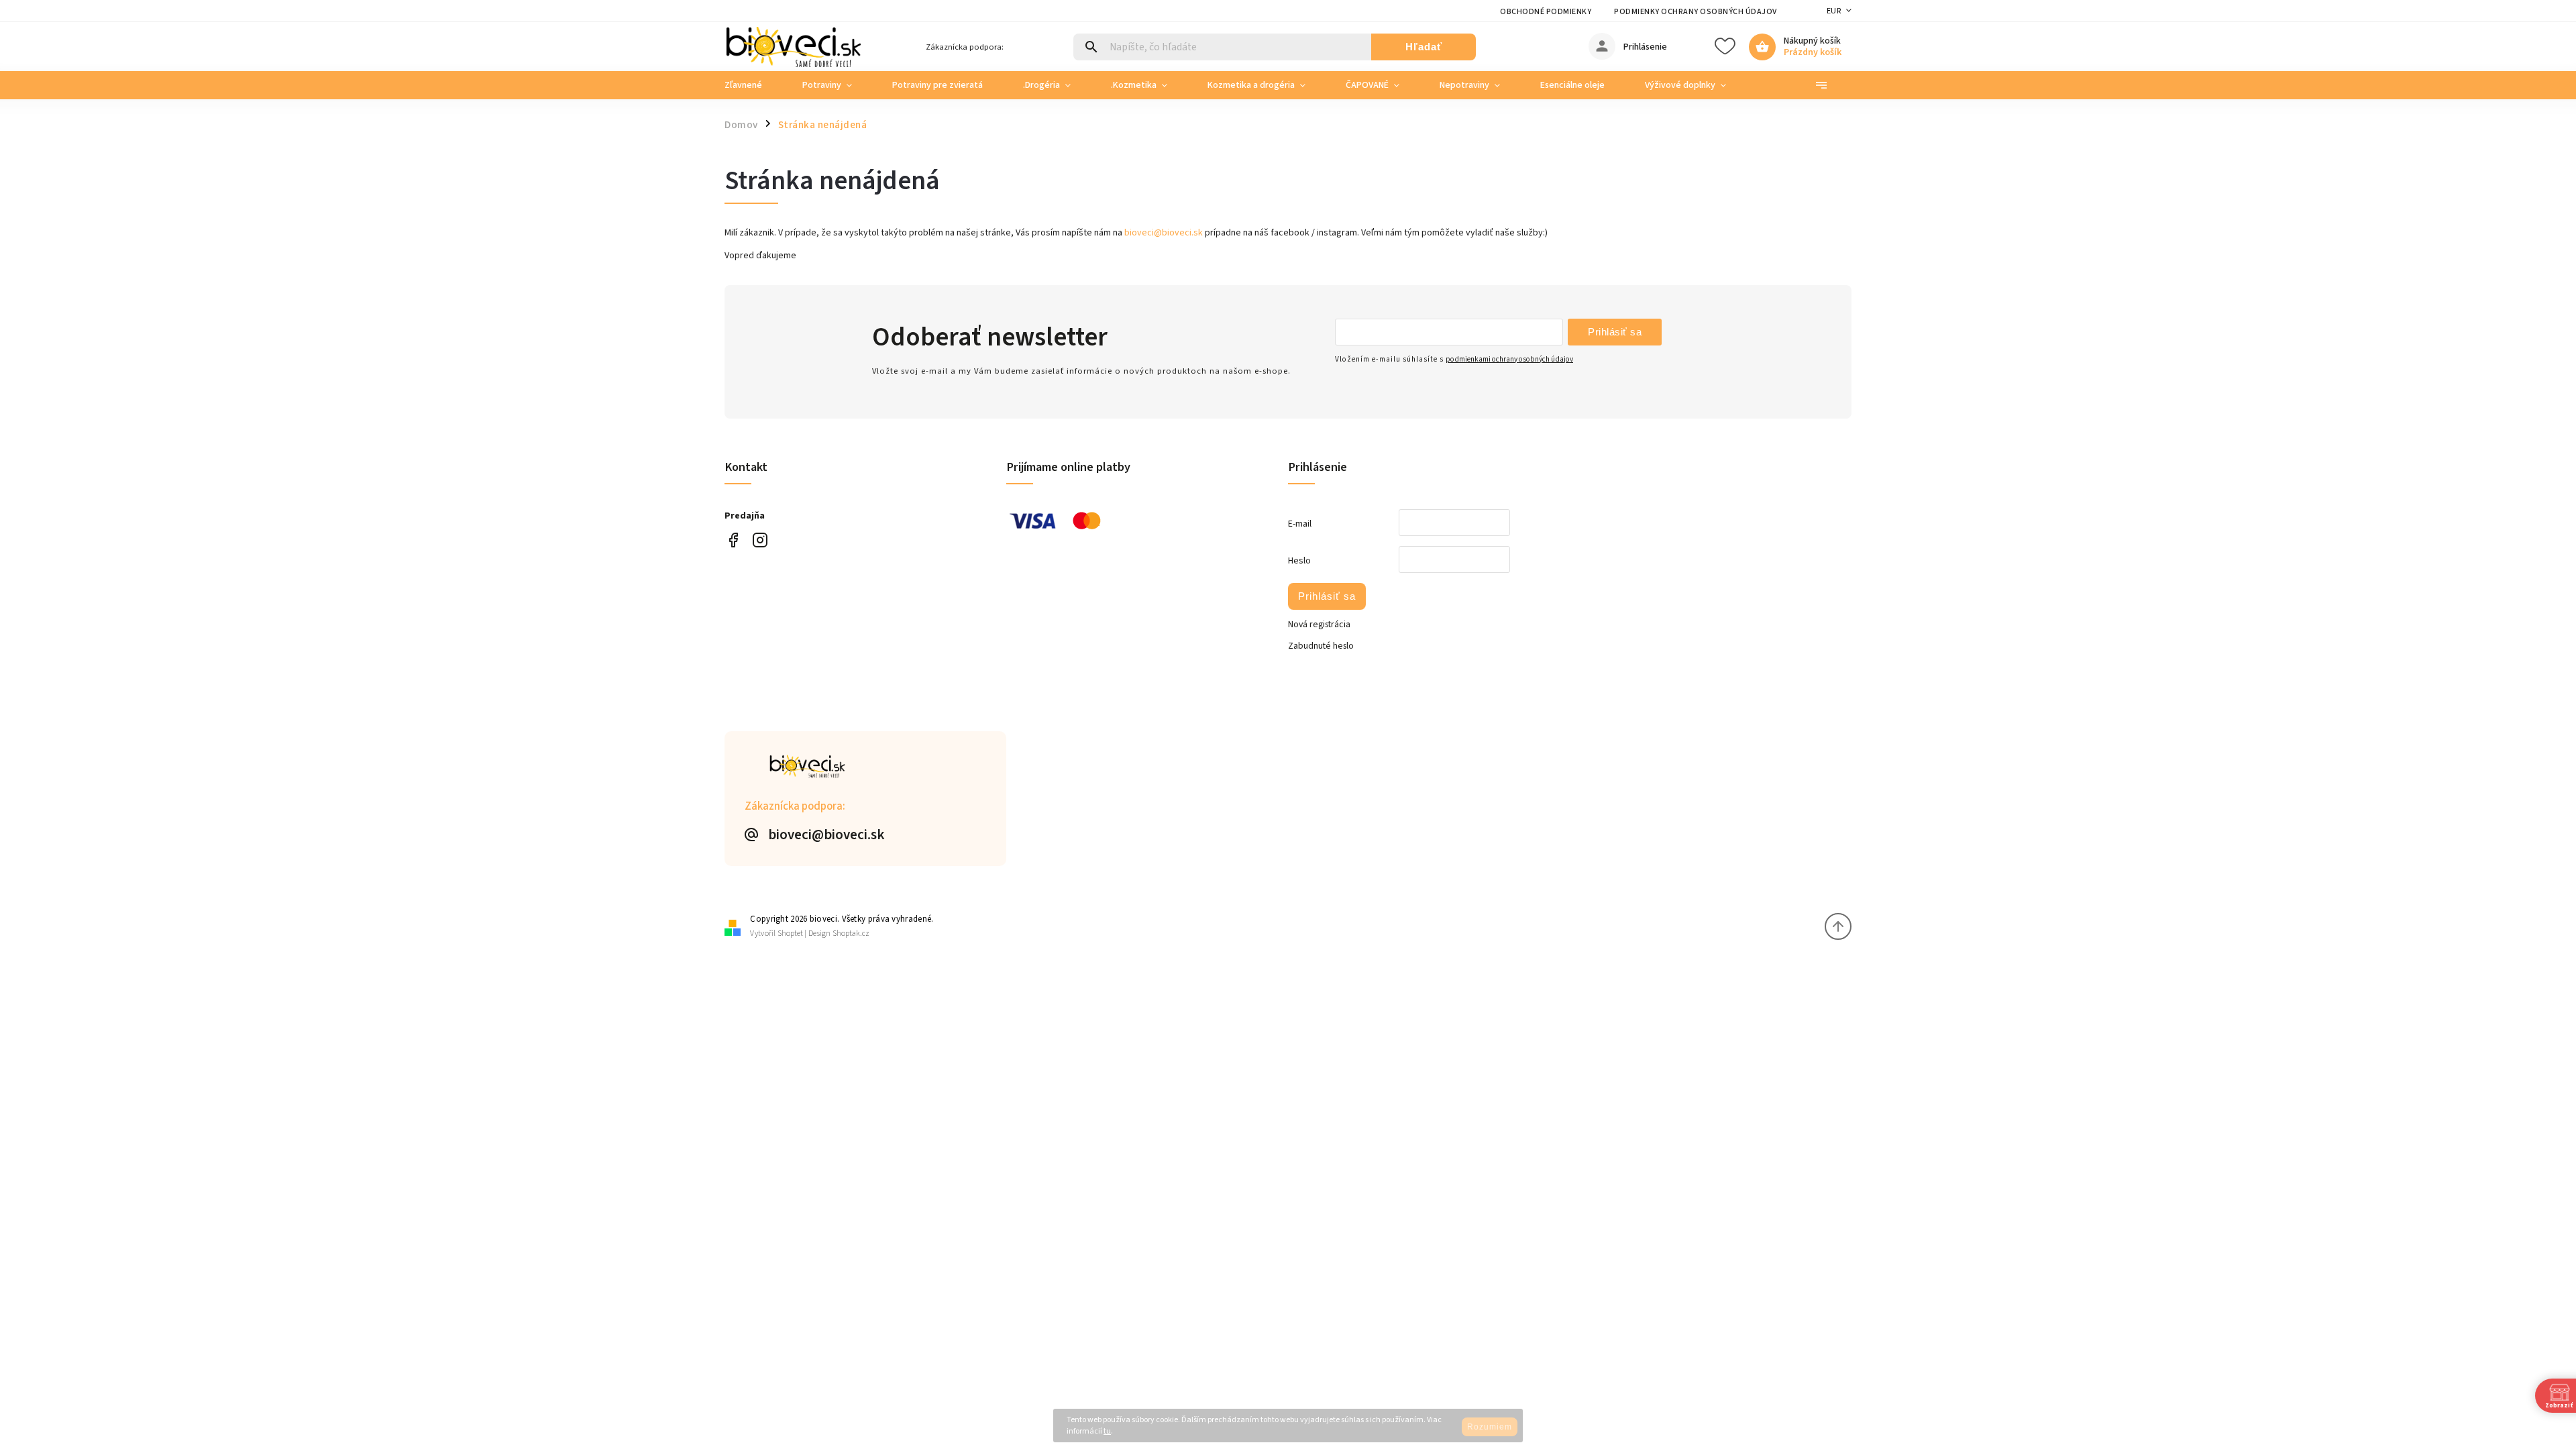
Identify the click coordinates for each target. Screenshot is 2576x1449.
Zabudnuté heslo (1321, 646)
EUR (1834, 11)
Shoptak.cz (851, 933)
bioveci (760, 540)
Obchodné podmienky (1546, 12)
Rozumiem (1490, 1427)
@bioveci (733, 540)
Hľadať (1424, 47)
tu (1107, 1431)
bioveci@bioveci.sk (1164, 233)
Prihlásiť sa (1615, 332)
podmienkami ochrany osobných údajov (1509, 359)
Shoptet (790, 933)
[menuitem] (753, 85)
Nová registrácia (1319, 625)
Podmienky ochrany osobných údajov (1696, 12)
